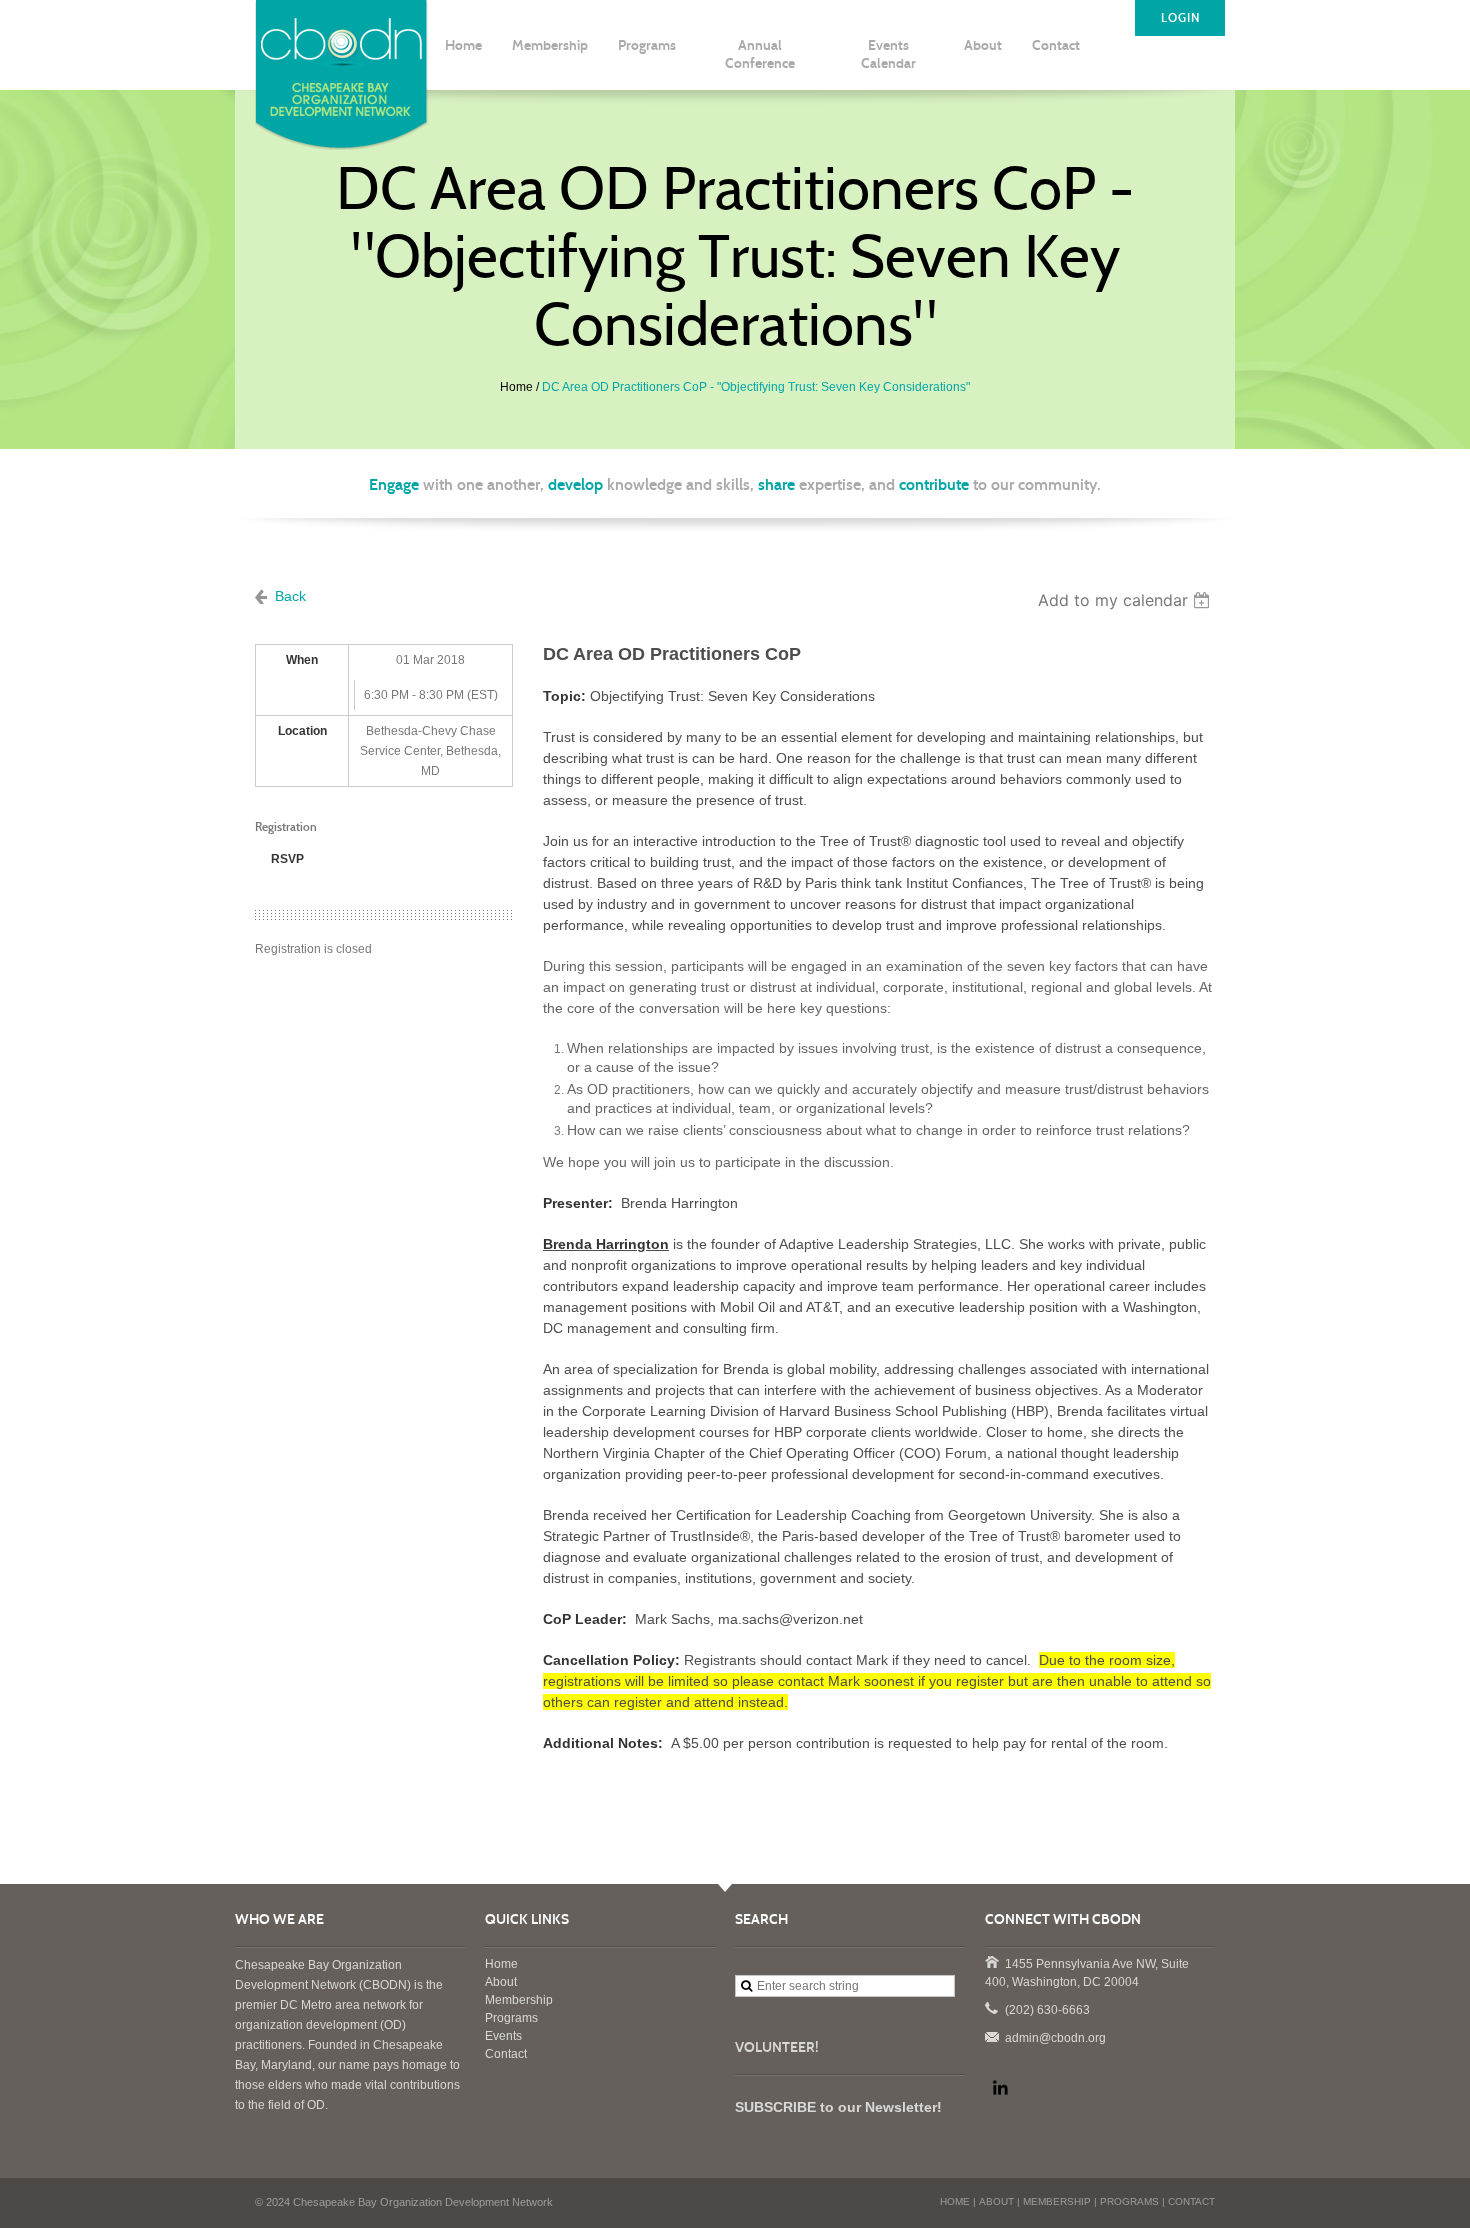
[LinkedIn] (1000, 2088)
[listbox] (1126, 600)
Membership (519, 2000)
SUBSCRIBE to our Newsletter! (838, 2107)
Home (516, 387)
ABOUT (996, 2201)
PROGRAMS (1129, 2201)
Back (290, 596)
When (302, 660)
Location (302, 731)
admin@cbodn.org (991, 2036)
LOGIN (1180, 18)
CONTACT (1191, 2201)
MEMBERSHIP (1057, 2201)
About (501, 1982)
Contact (506, 2054)
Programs (511, 2018)
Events (503, 2036)
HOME (955, 2201)
